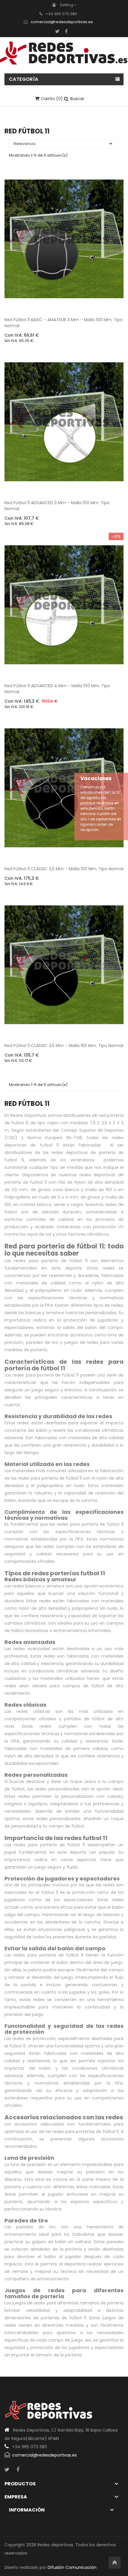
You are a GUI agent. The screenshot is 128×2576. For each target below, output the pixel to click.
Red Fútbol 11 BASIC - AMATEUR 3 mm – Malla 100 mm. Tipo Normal (64, 323)
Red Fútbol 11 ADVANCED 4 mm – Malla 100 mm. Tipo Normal (57, 689)
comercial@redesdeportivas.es (62, 22)
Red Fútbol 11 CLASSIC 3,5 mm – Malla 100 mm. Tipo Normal (64, 869)
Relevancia (64, 144)
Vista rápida (114, 301)
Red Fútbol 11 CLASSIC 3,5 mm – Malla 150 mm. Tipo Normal (64, 1046)
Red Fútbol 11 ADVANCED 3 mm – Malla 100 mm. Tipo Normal (57, 506)
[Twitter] (57, 31)
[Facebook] (66, 31)
